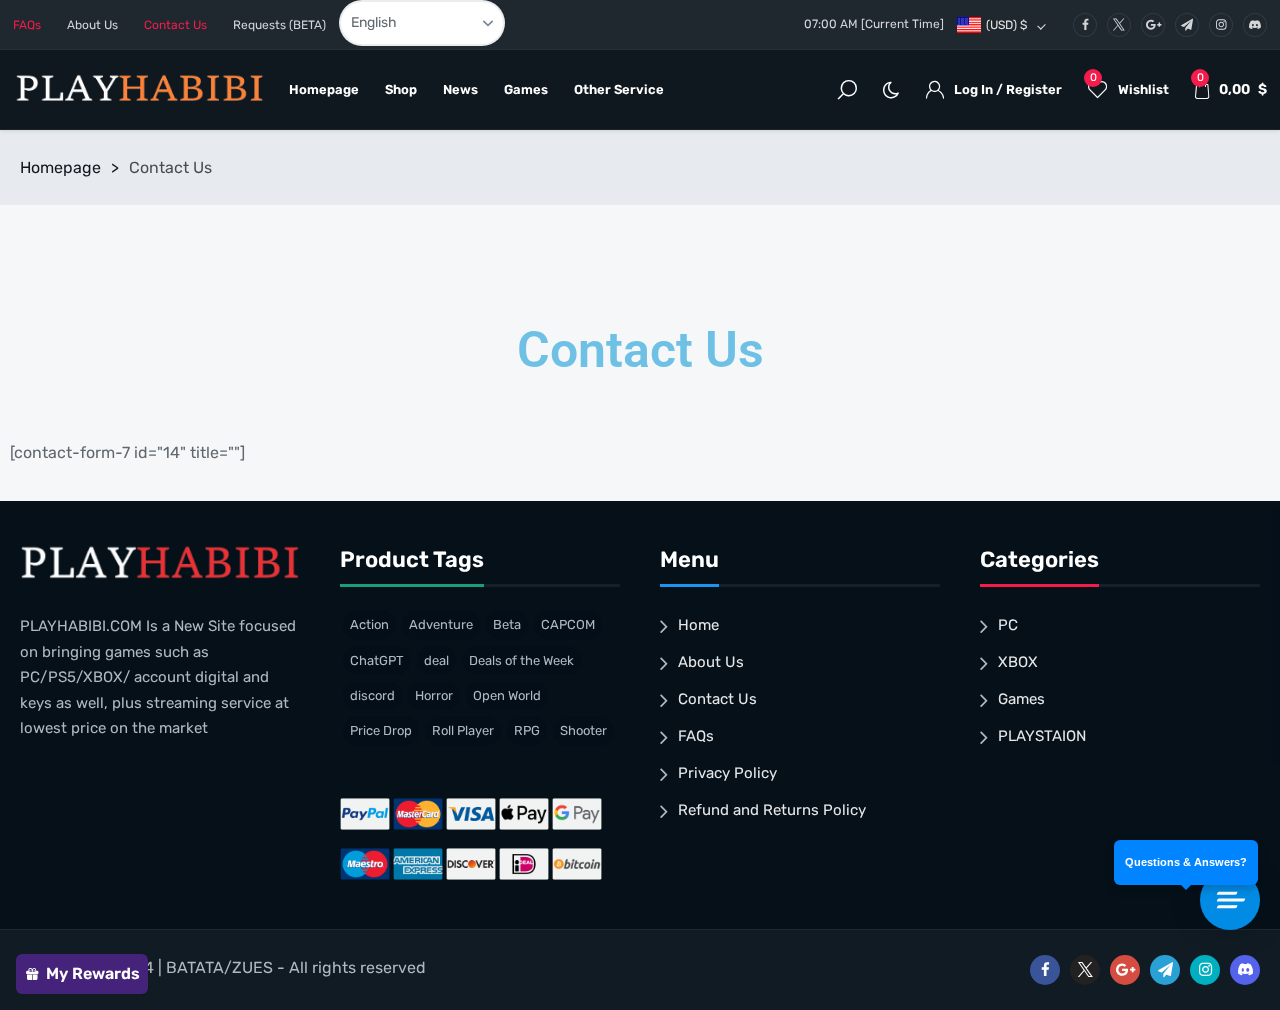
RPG (527, 730)
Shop (401, 89)
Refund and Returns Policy (772, 810)
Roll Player (463, 730)
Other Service (619, 89)
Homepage (324, 89)
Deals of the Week (521, 660)
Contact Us (175, 25)
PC (1008, 625)
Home (698, 625)
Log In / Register (1008, 89)
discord (372, 695)
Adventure (441, 624)
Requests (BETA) (279, 25)
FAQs (27, 25)
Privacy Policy (727, 773)
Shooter (583, 730)
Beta (507, 624)
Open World (507, 695)
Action (369, 624)
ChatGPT (377, 660)
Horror (434, 695)
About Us (92, 25)
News (460, 89)
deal (436, 660)
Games (526, 89)
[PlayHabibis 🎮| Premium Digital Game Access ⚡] (138, 90)
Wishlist (1130, 84)
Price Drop (381, 730)
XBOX (1018, 662)
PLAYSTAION (1042, 736)
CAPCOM (568, 624)
